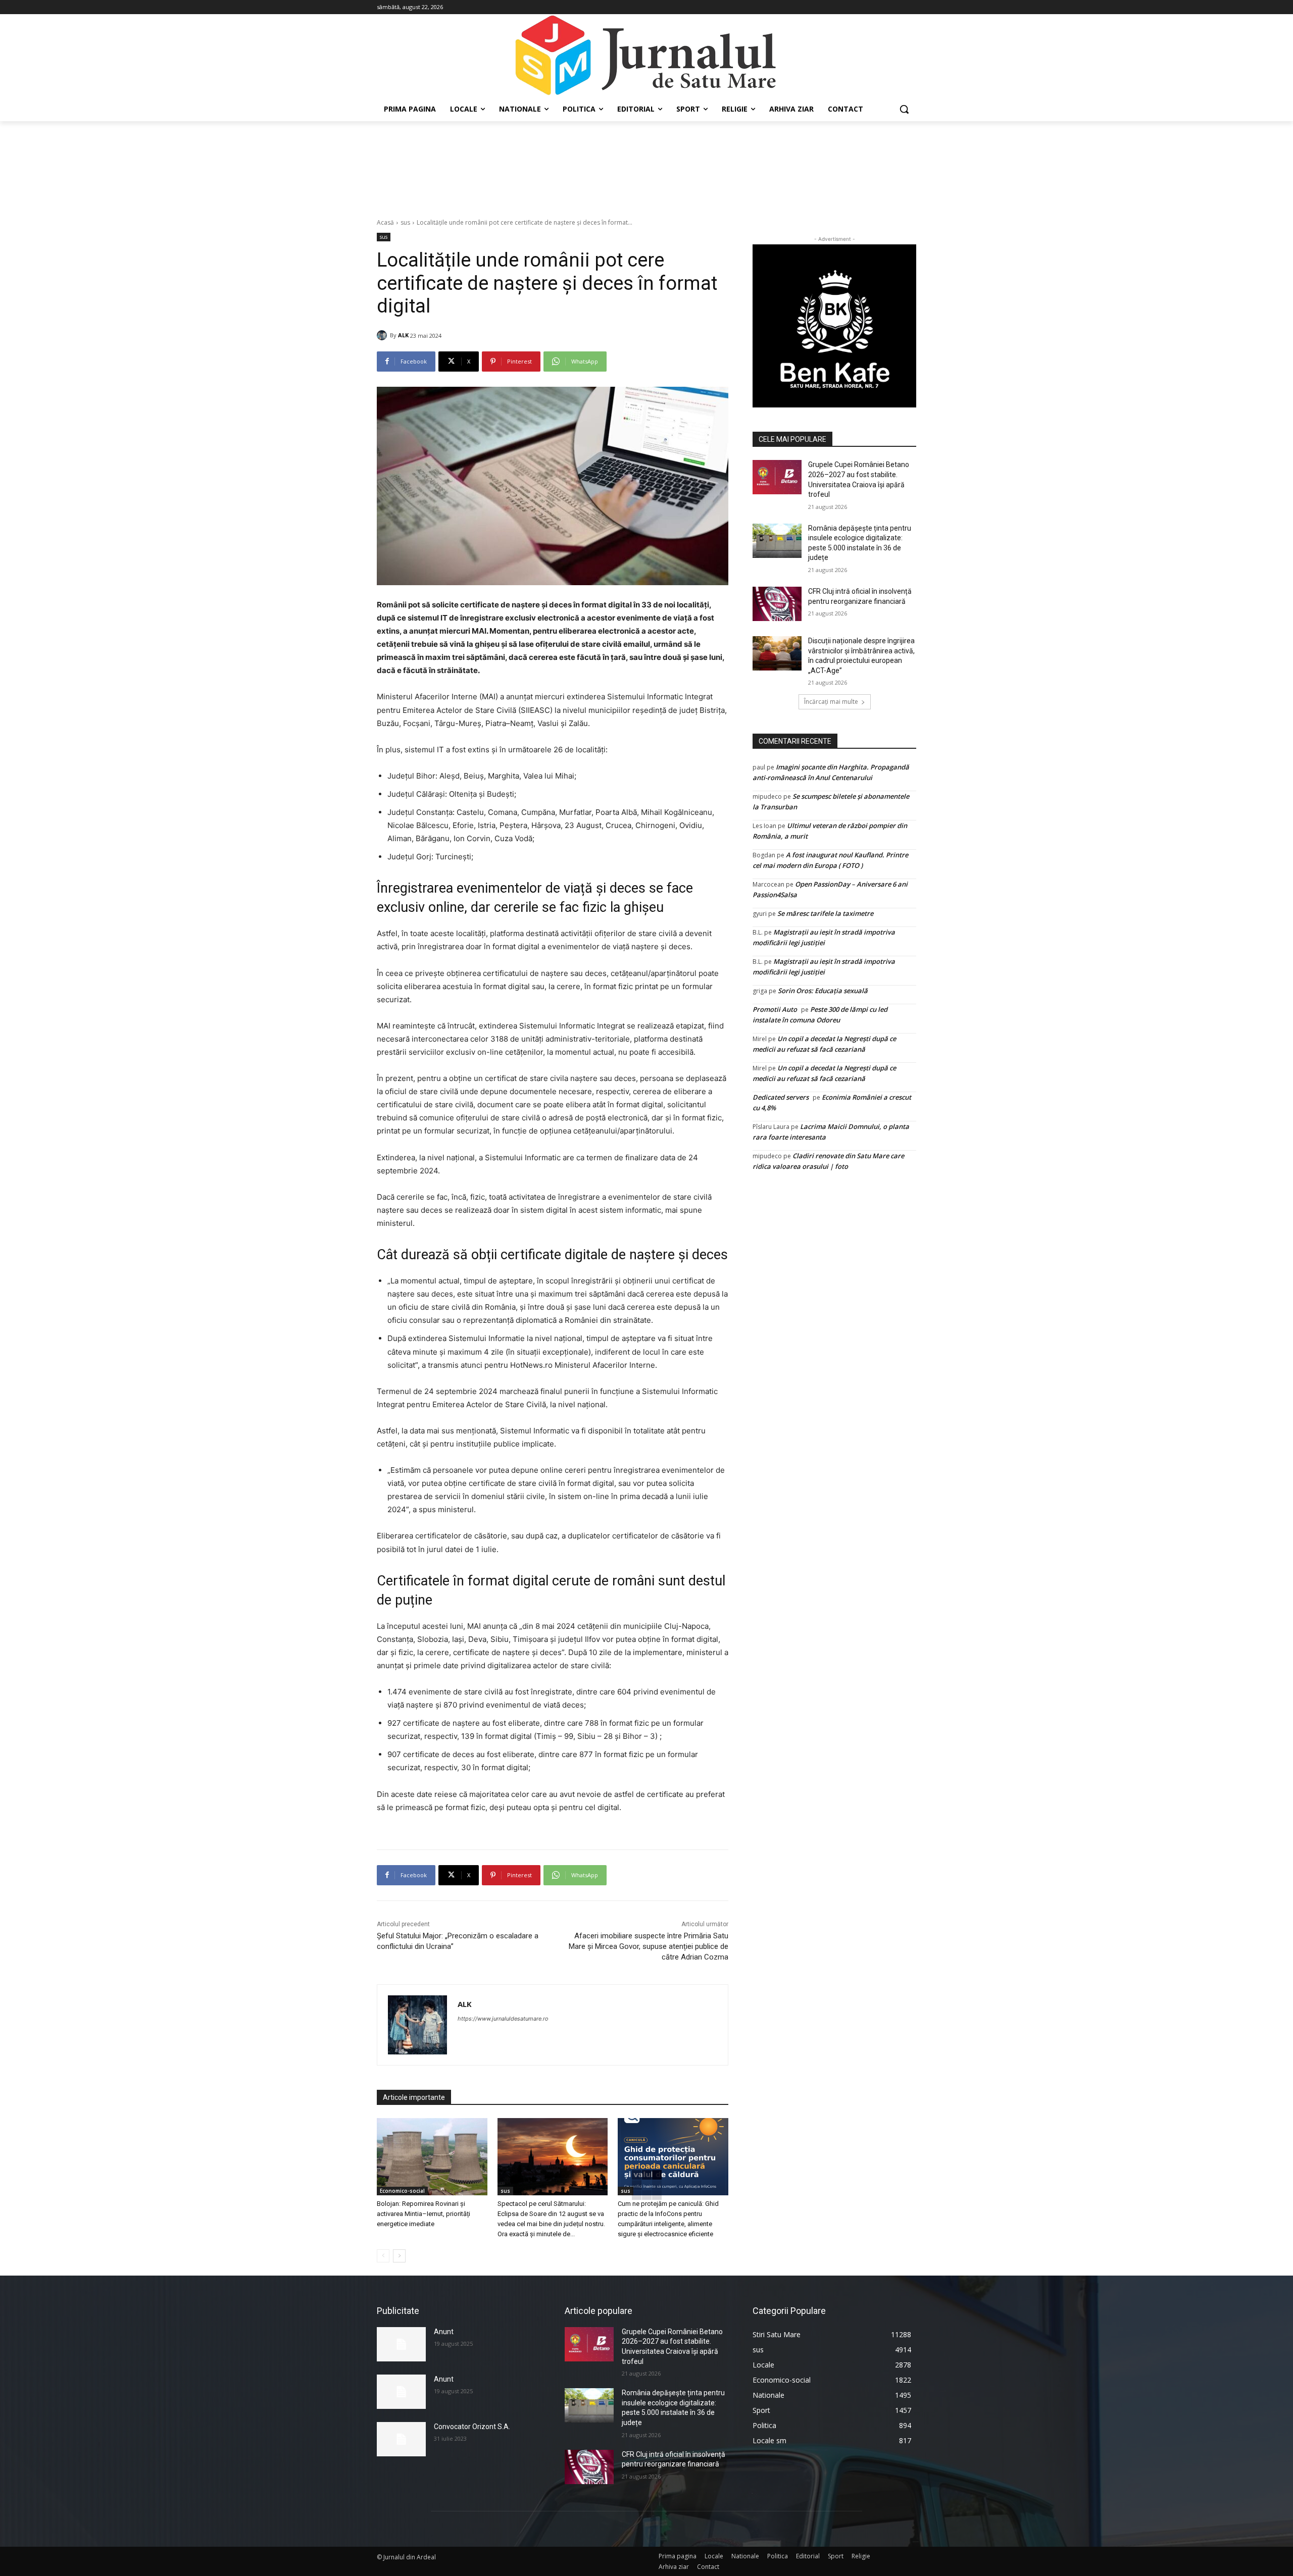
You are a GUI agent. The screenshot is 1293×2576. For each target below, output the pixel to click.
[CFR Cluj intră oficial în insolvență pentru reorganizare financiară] (777, 604)
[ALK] (383, 335)
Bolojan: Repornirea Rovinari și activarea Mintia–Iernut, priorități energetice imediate (424, 2214)
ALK (403, 335)
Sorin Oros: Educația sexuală (823, 991)
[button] (904, 109)
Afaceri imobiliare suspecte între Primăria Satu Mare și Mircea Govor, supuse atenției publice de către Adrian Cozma (649, 1946)
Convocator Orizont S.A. (472, 2427)
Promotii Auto (775, 1009)
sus (405, 222)
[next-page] (399, 2256)
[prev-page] (383, 2256)
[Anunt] (401, 2344)
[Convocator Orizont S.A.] (401, 2439)
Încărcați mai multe (831, 702)
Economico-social (402, 2191)
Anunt (444, 2332)
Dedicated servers (781, 1097)
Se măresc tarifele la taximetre (825, 913)
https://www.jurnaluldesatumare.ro (503, 2019)
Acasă (385, 222)
